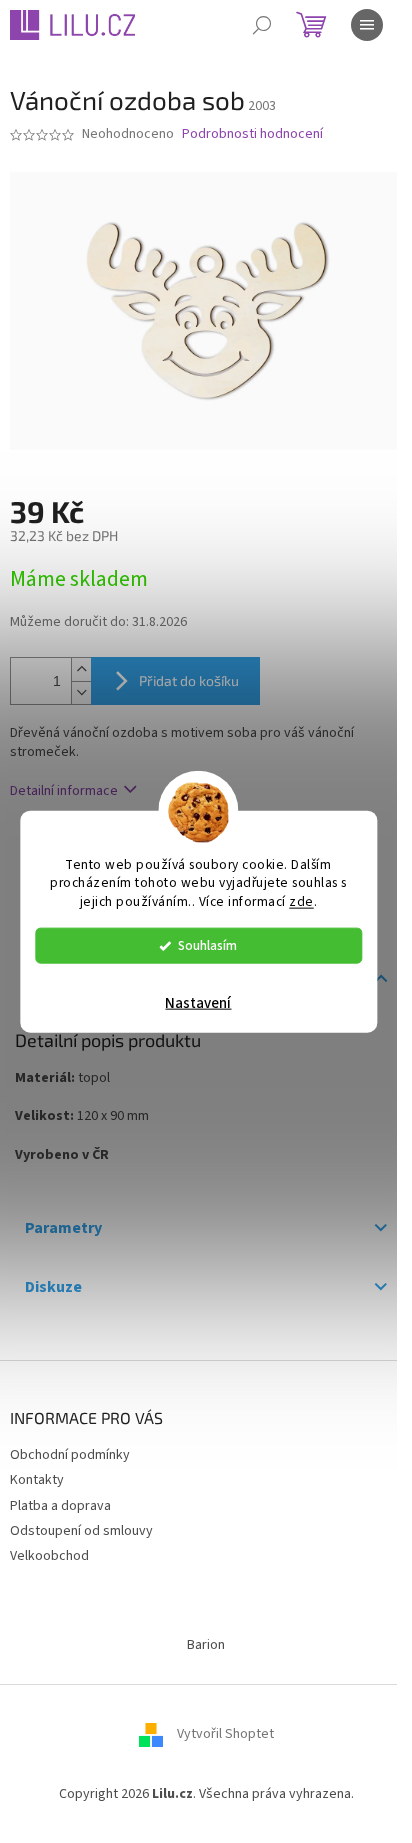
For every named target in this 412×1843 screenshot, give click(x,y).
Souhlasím (207, 945)
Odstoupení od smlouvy (81, 1531)
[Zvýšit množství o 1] (81, 669)
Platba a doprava (60, 1506)
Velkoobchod (49, 1556)
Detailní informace (64, 791)
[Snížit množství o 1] (81, 692)
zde (301, 901)
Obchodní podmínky (70, 1455)
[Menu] (367, 25)
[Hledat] (262, 25)
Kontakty (37, 1480)
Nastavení (198, 1003)
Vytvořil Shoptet (225, 1735)
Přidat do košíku (189, 680)
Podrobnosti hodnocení (252, 134)
